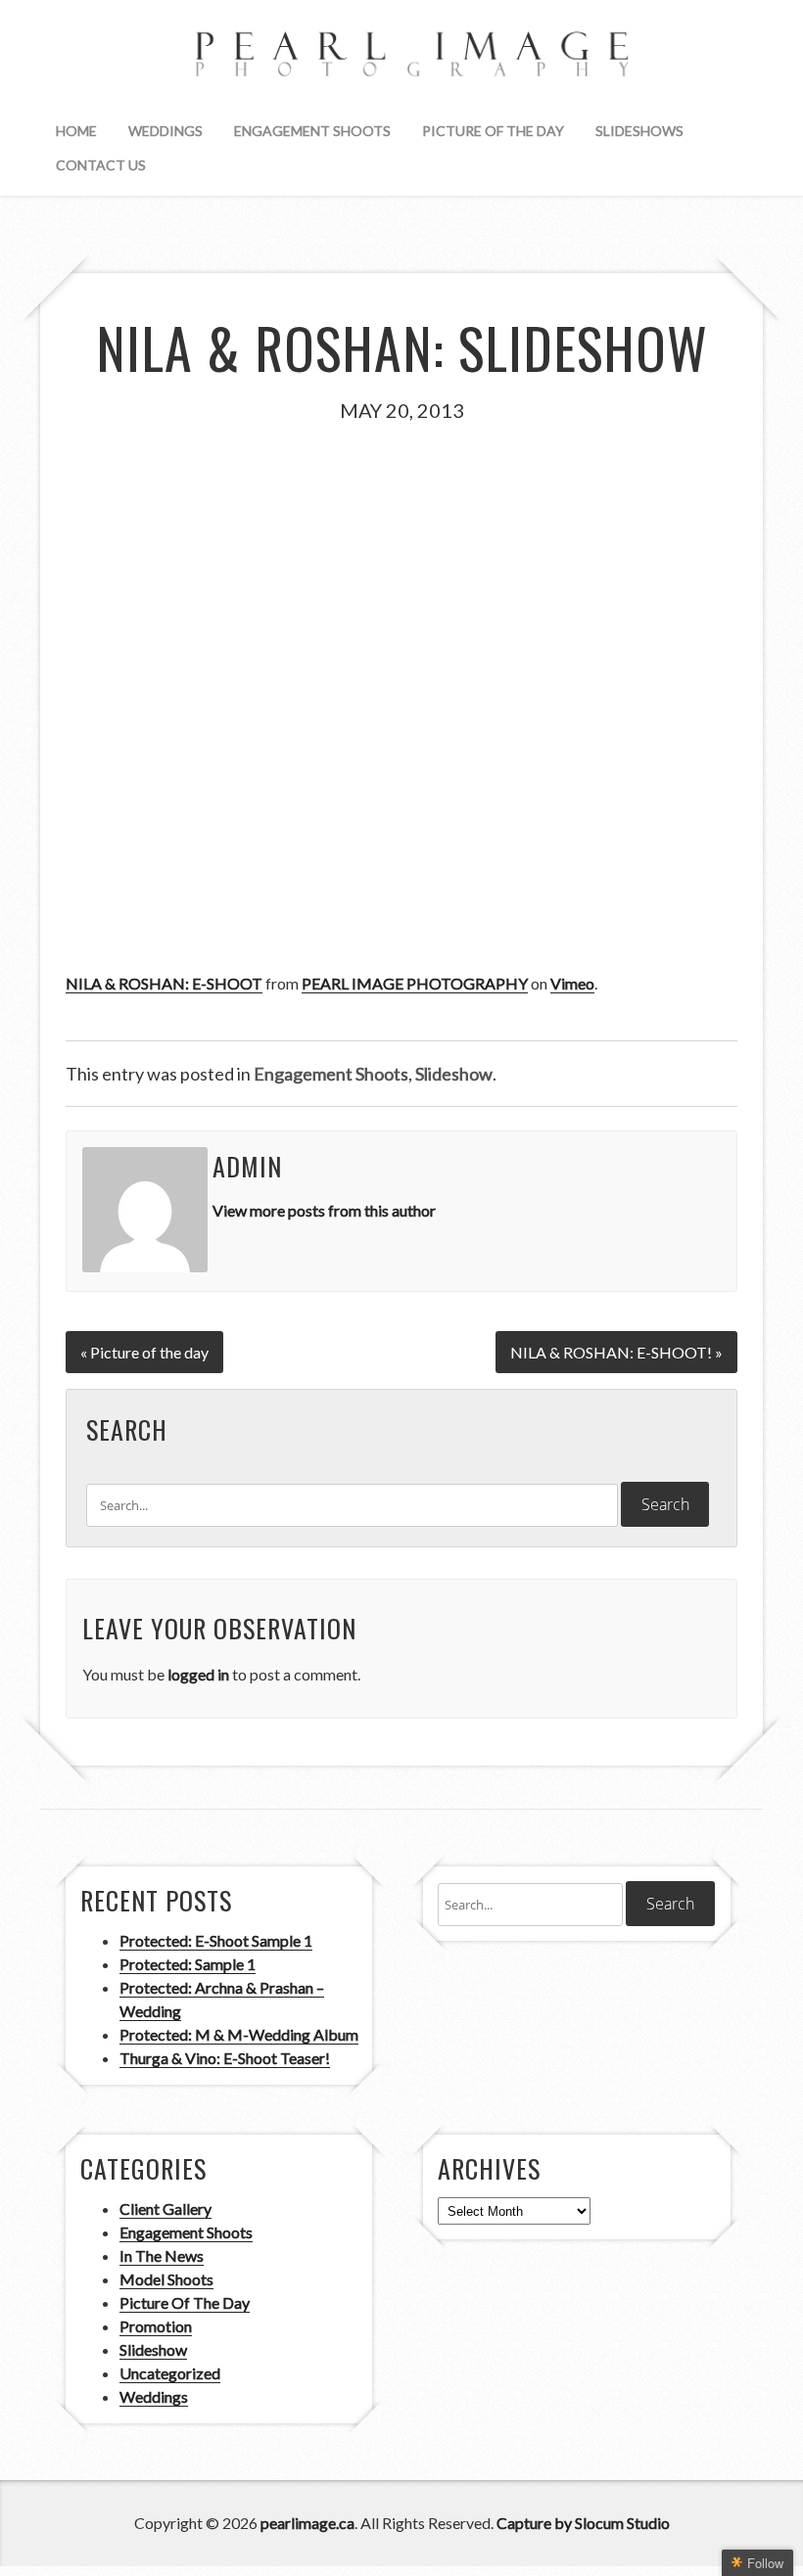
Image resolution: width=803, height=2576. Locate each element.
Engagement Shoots (312, 131)
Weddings (165, 131)
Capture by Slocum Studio (583, 2523)
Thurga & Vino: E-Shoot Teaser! (225, 2058)
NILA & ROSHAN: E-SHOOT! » (616, 1352)
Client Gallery (165, 2208)
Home (76, 131)
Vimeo (572, 983)
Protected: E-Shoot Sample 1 (216, 1940)
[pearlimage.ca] (401, 58)
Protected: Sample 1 (188, 1964)
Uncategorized (170, 2373)
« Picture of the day (144, 1352)
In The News (162, 2255)
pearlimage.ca (307, 2523)
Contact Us (101, 165)
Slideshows (639, 131)
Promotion (156, 2326)
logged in (198, 1674)
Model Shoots (166, 2279)
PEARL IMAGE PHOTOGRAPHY (415, 983)
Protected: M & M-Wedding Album (239, 2034)
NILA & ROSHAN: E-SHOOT (164, 983)
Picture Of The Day (493, 131)
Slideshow (454, 1074)
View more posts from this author (324, 1210)
